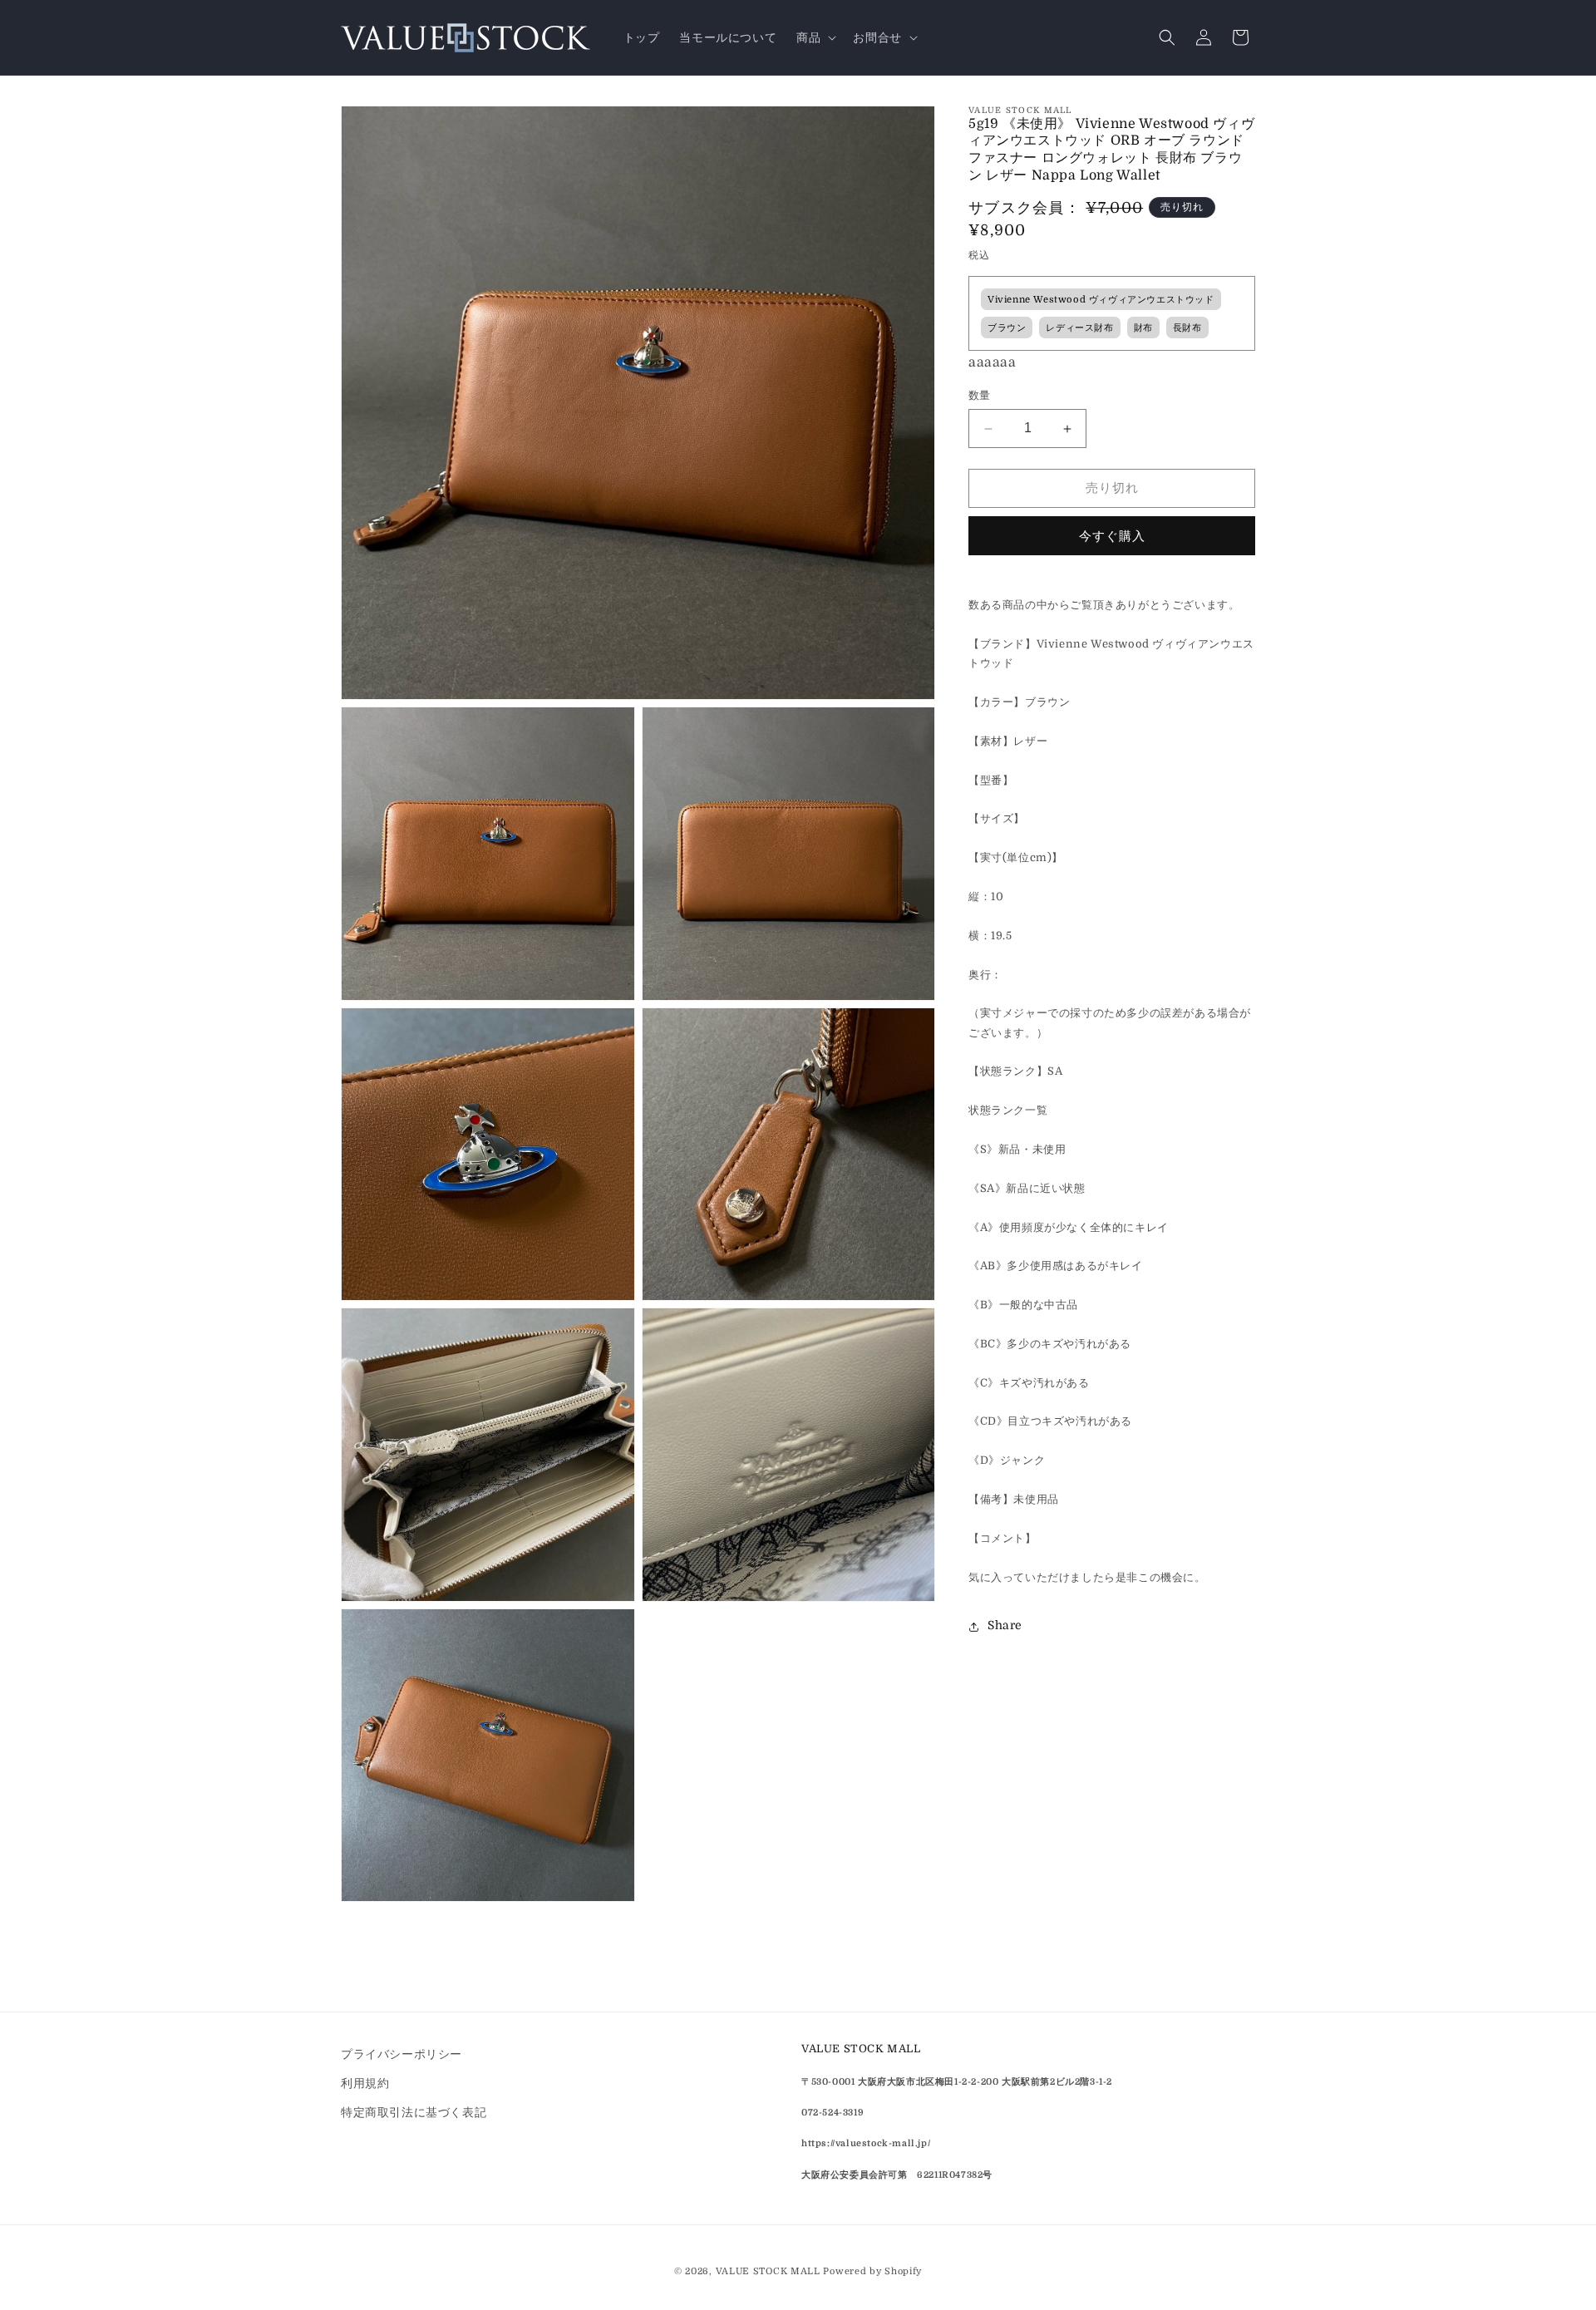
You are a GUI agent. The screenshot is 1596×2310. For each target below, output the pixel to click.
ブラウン (1007, 329)
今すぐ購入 (1112, 536)
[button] (815, 37)
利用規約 (365, 2083)
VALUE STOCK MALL (768, 2271)
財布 (1143, 329)
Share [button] (1005, 1626)
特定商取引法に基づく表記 (414, 2112)
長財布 (1187, 329)
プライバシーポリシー (401, 2054)
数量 (980, 396)
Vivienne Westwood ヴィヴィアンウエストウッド (1101, 300)
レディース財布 (1079, 329)
